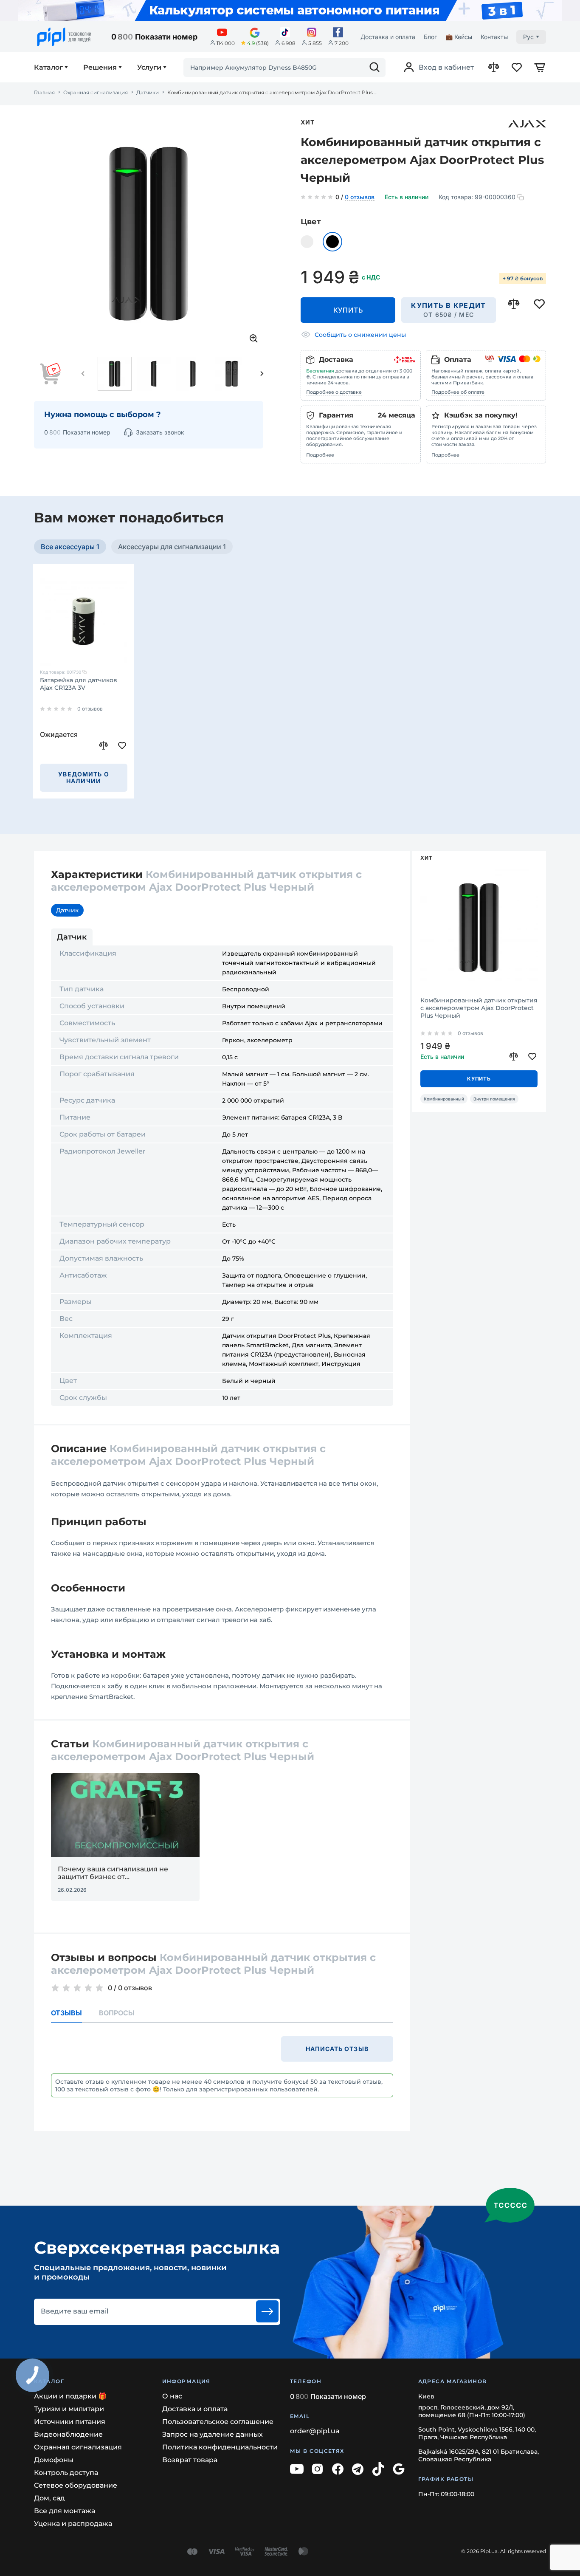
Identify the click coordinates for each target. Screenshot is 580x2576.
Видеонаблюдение (68, 2434)
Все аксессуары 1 (70, 547)
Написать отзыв (337, 2049)
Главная (44, 93)
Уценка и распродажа (73, 2524)
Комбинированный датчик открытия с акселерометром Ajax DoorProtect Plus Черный (479, 1008)
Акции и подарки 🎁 (70, 2396)
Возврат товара (190, 2460)
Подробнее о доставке (334, 392)
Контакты (494, 37)
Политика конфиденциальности (220, 2447)
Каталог (48, 68)
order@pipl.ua (315, 2431)
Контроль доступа (66, 2473)
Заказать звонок (160, 432)
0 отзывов (360, 198)
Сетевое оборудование (76, 2485)
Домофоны (54, 2460)
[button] (83, 374)
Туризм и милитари (69, 2409)
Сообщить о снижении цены (360, 335)
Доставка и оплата (388, 37)
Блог (430, 37)
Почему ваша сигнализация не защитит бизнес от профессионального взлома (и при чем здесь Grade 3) (120, 1873)
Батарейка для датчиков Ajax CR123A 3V (79, 684)
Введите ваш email (75, 2311)
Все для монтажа (65, 2511)
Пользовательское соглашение (218, 2422)
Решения (100, 68)
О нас (172, 2396)
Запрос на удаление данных (213, 2434)
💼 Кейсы (459, 37)
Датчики (148, 93)
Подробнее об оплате (458, 392)
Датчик (67, 910)
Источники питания (70, 2422)
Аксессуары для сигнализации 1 (172, 547)
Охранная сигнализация (96, 93)
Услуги (149, 68)
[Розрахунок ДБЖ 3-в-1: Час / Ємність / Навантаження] (290, 11)
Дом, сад (49, 2498)
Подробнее (320, 455)
